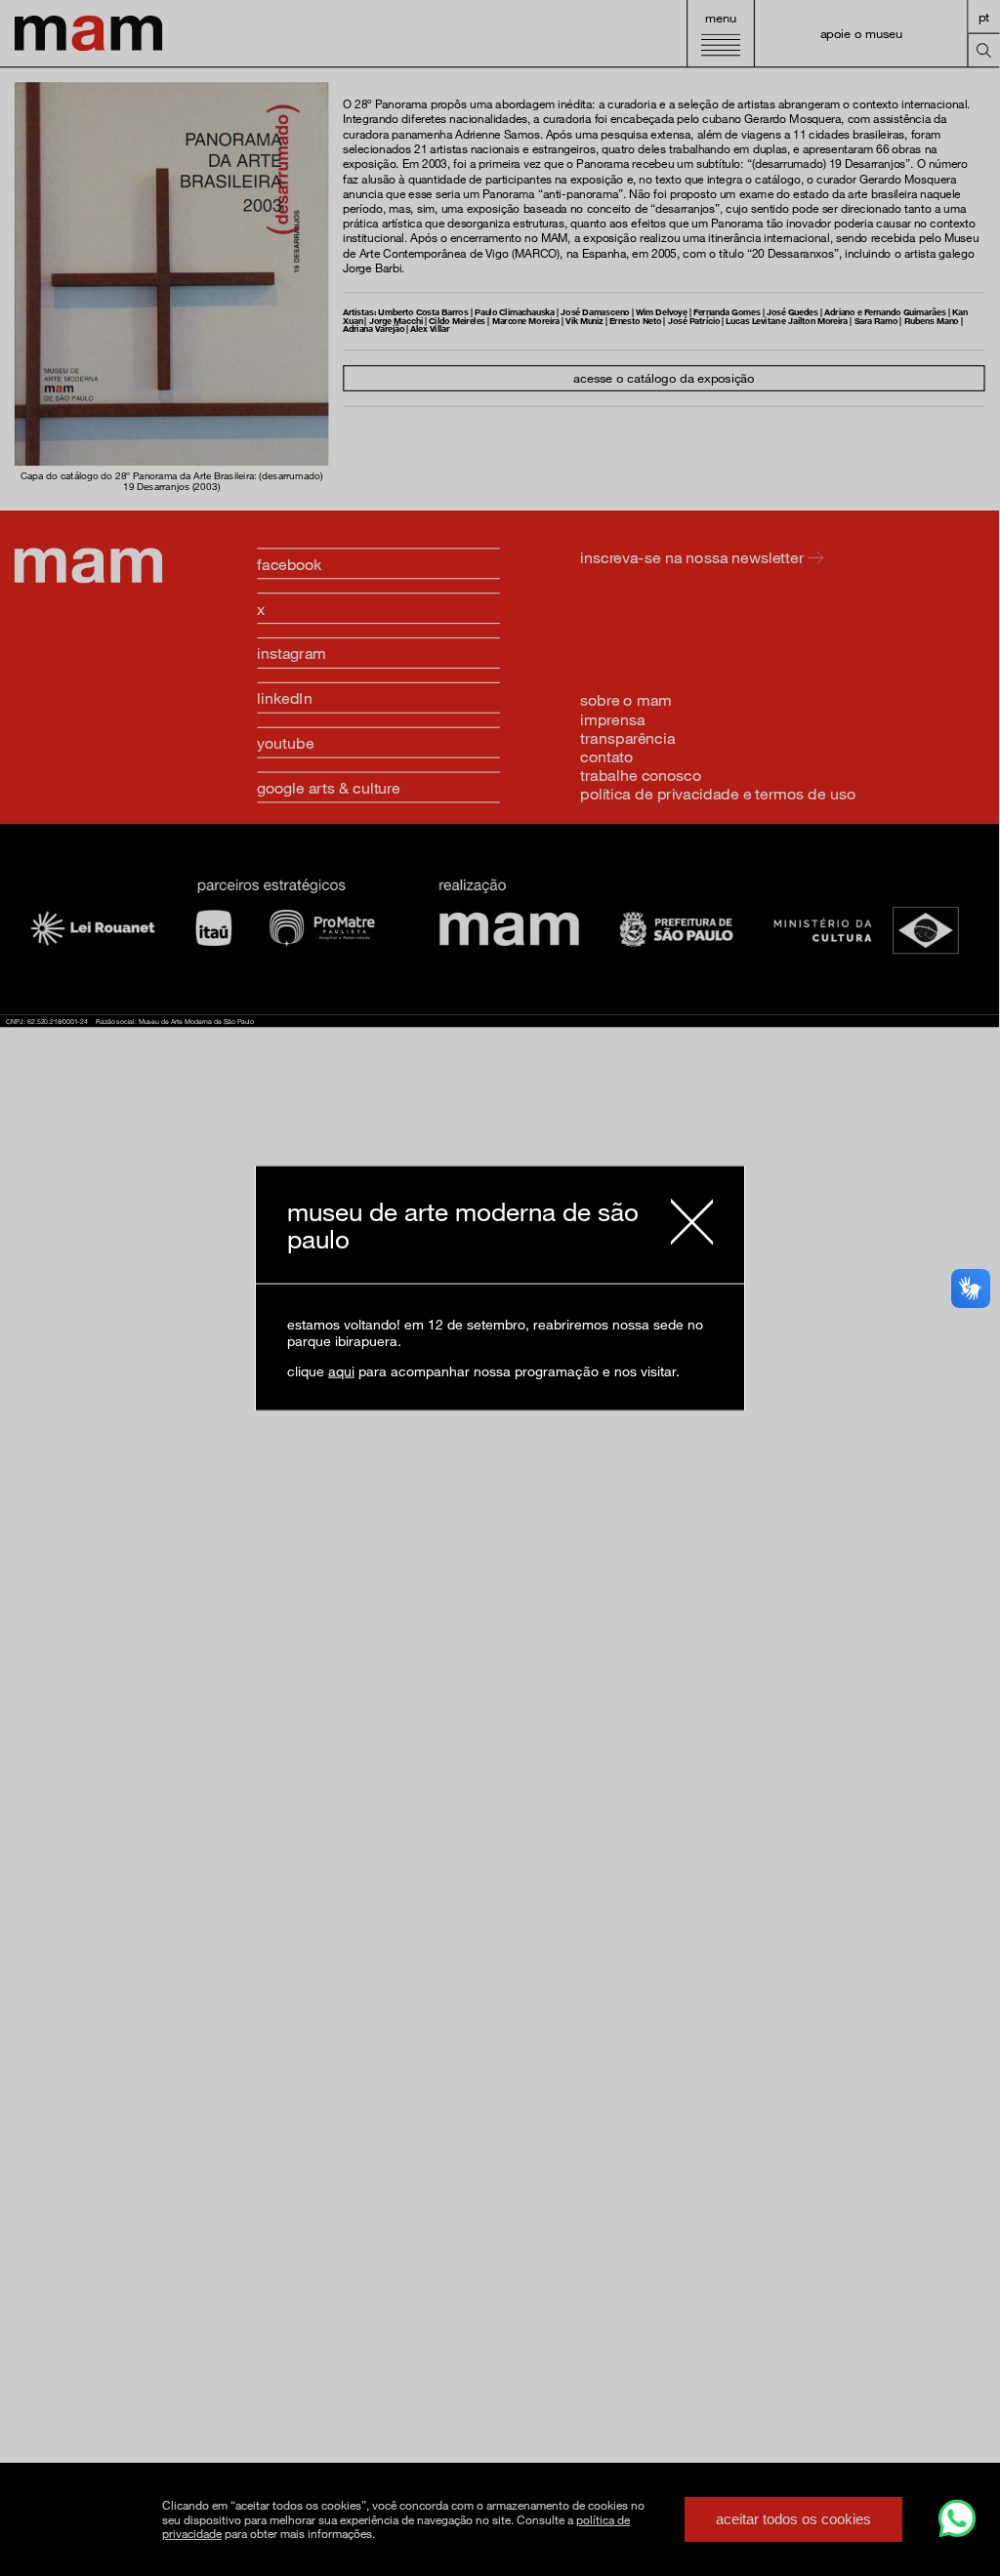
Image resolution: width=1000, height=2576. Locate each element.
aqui (341, 1371)
